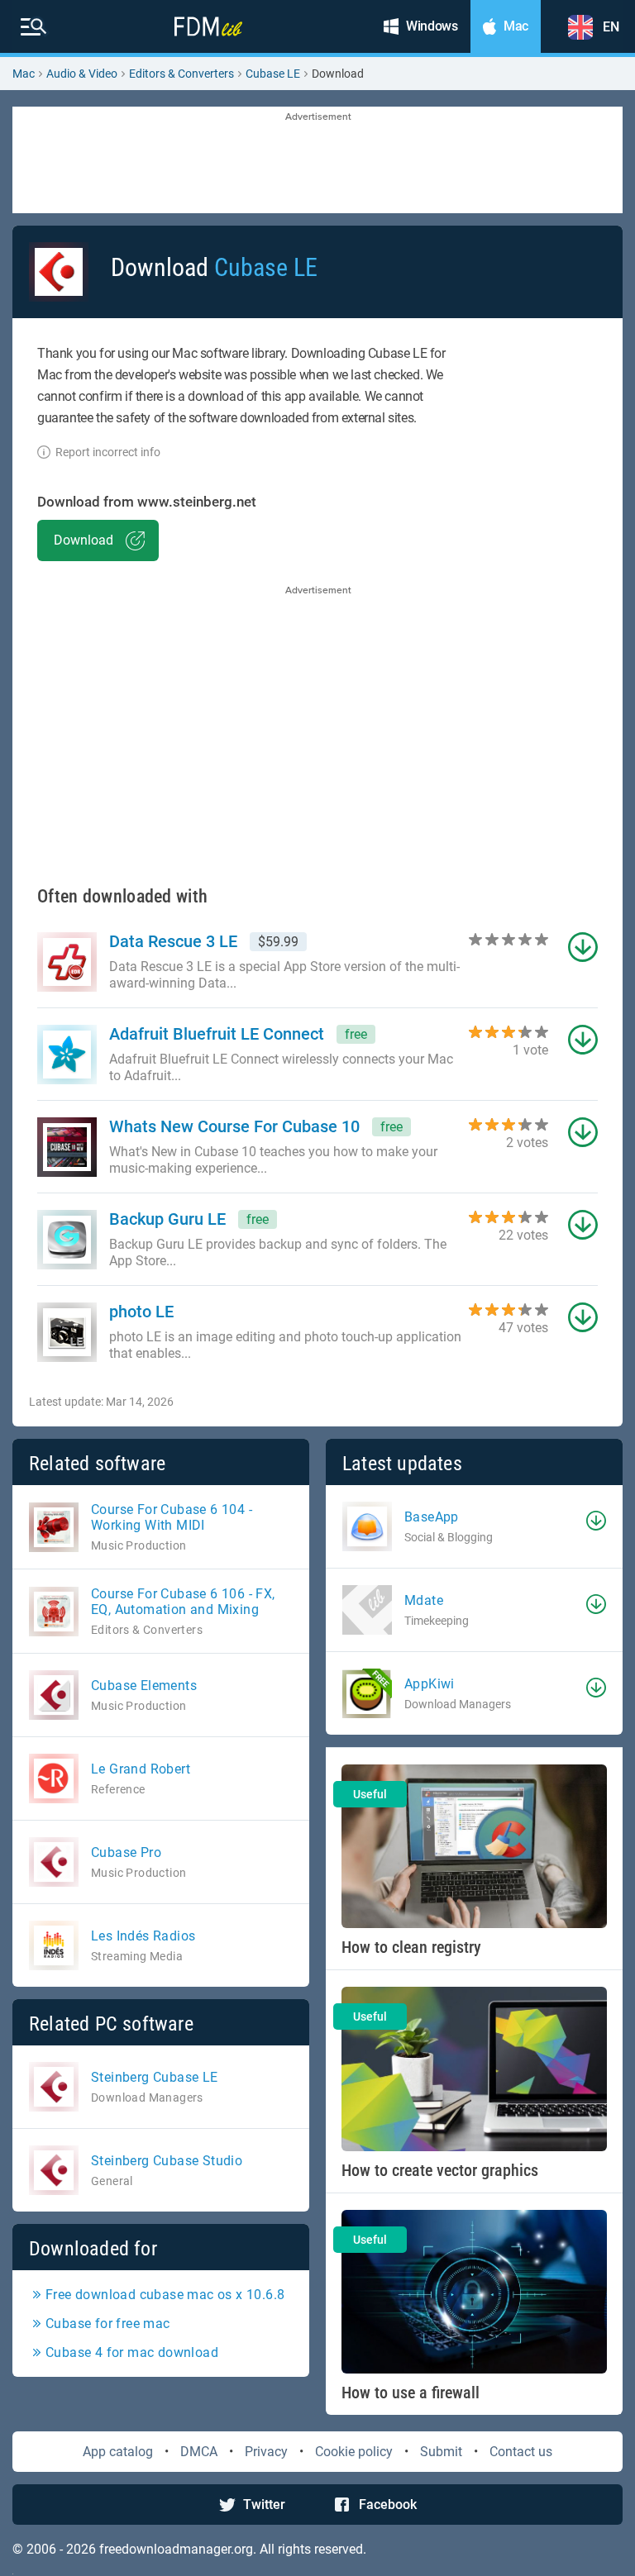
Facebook (388, 2505)
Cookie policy (354, 2452)
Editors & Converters (181, 74)
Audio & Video (82, 74)
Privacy (266, 2452)
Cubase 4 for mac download (132, 2352)
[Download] (596, 1521)
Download (84, 540)
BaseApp (432, 1517)
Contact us (521, 2452)
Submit (441, 2452)
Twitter (264, 2505)
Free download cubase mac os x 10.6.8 (165, 2295)
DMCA (199, 2452)
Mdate (424, 1600)
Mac (24, 74)
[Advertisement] (317, 161)
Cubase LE (273, 74)
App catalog (118, 2452)
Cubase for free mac (108, 2324)
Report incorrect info (108, 452)
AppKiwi (430, 1684)
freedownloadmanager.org (176, 2549)
